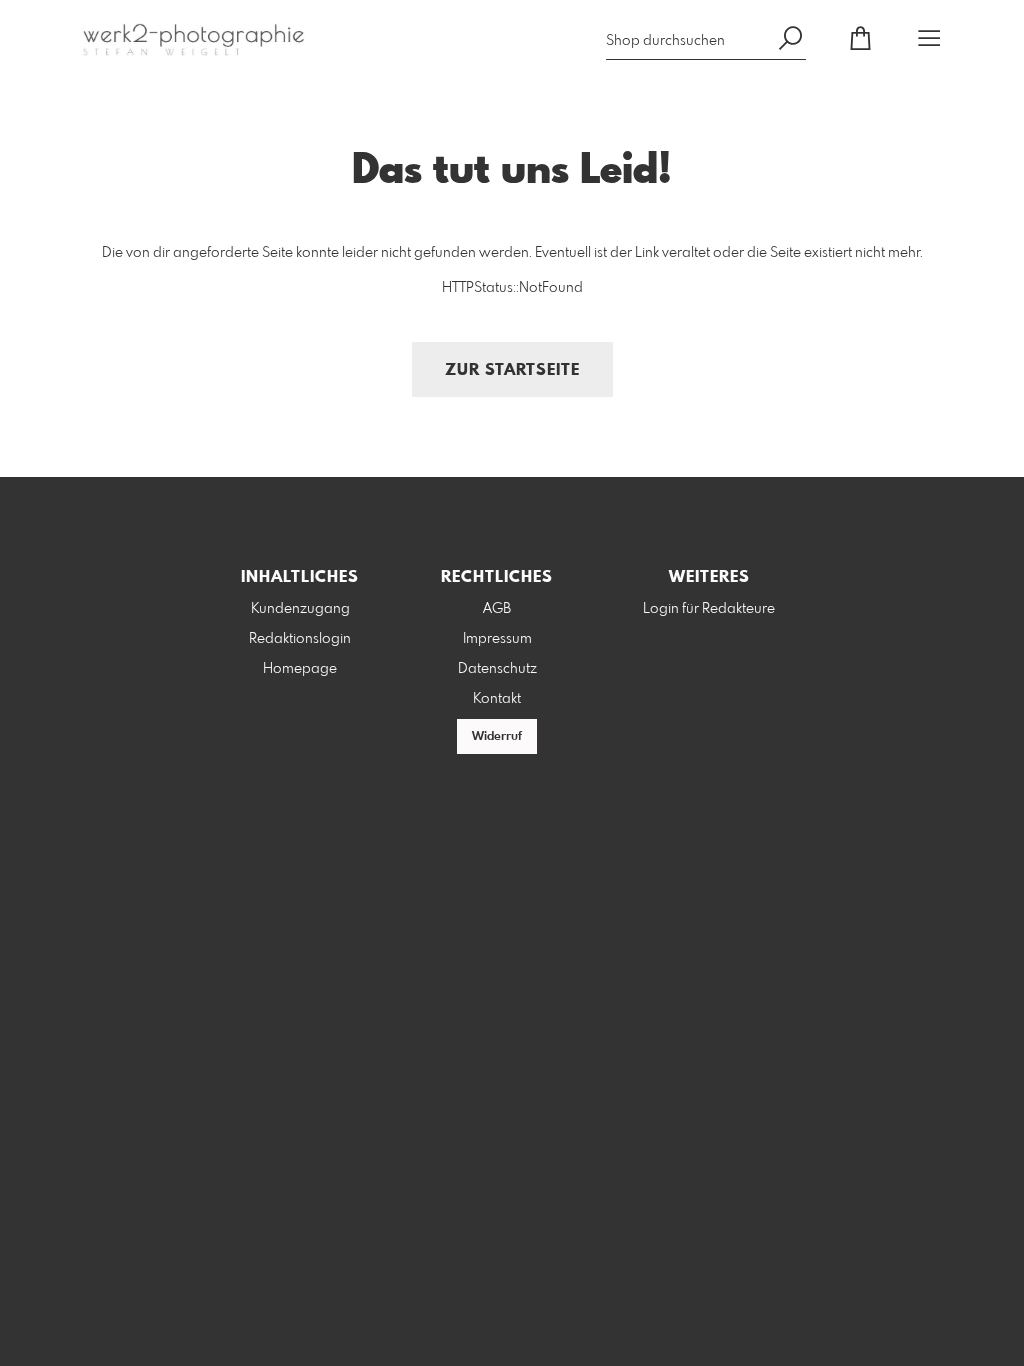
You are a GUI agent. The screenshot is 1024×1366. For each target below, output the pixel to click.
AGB (497, 609)
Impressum (497, 639)
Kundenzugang (300, 609)
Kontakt (497, 699)
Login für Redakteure (709, 609)
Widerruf (497, 737)
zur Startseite (512, 370)
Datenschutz (497, 669)
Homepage (300, 669)
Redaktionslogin (300, 639)
